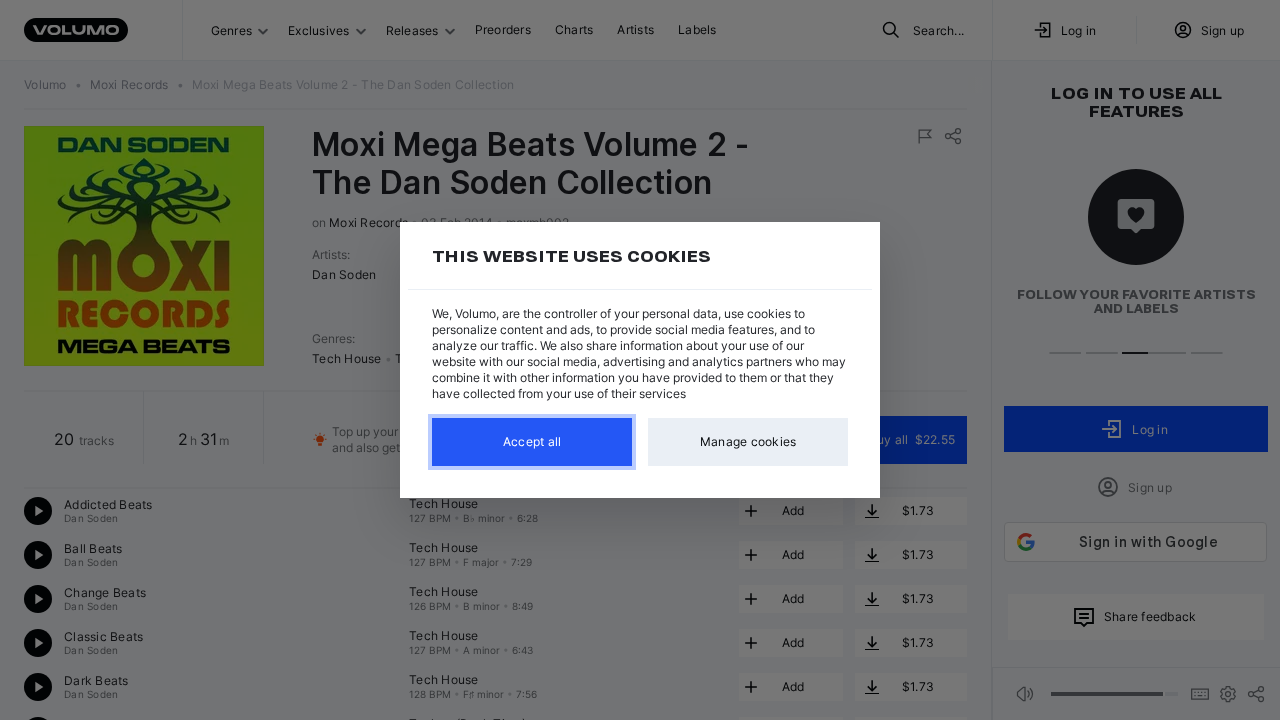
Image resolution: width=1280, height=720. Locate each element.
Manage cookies (748, 441)
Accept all (532, 441)
